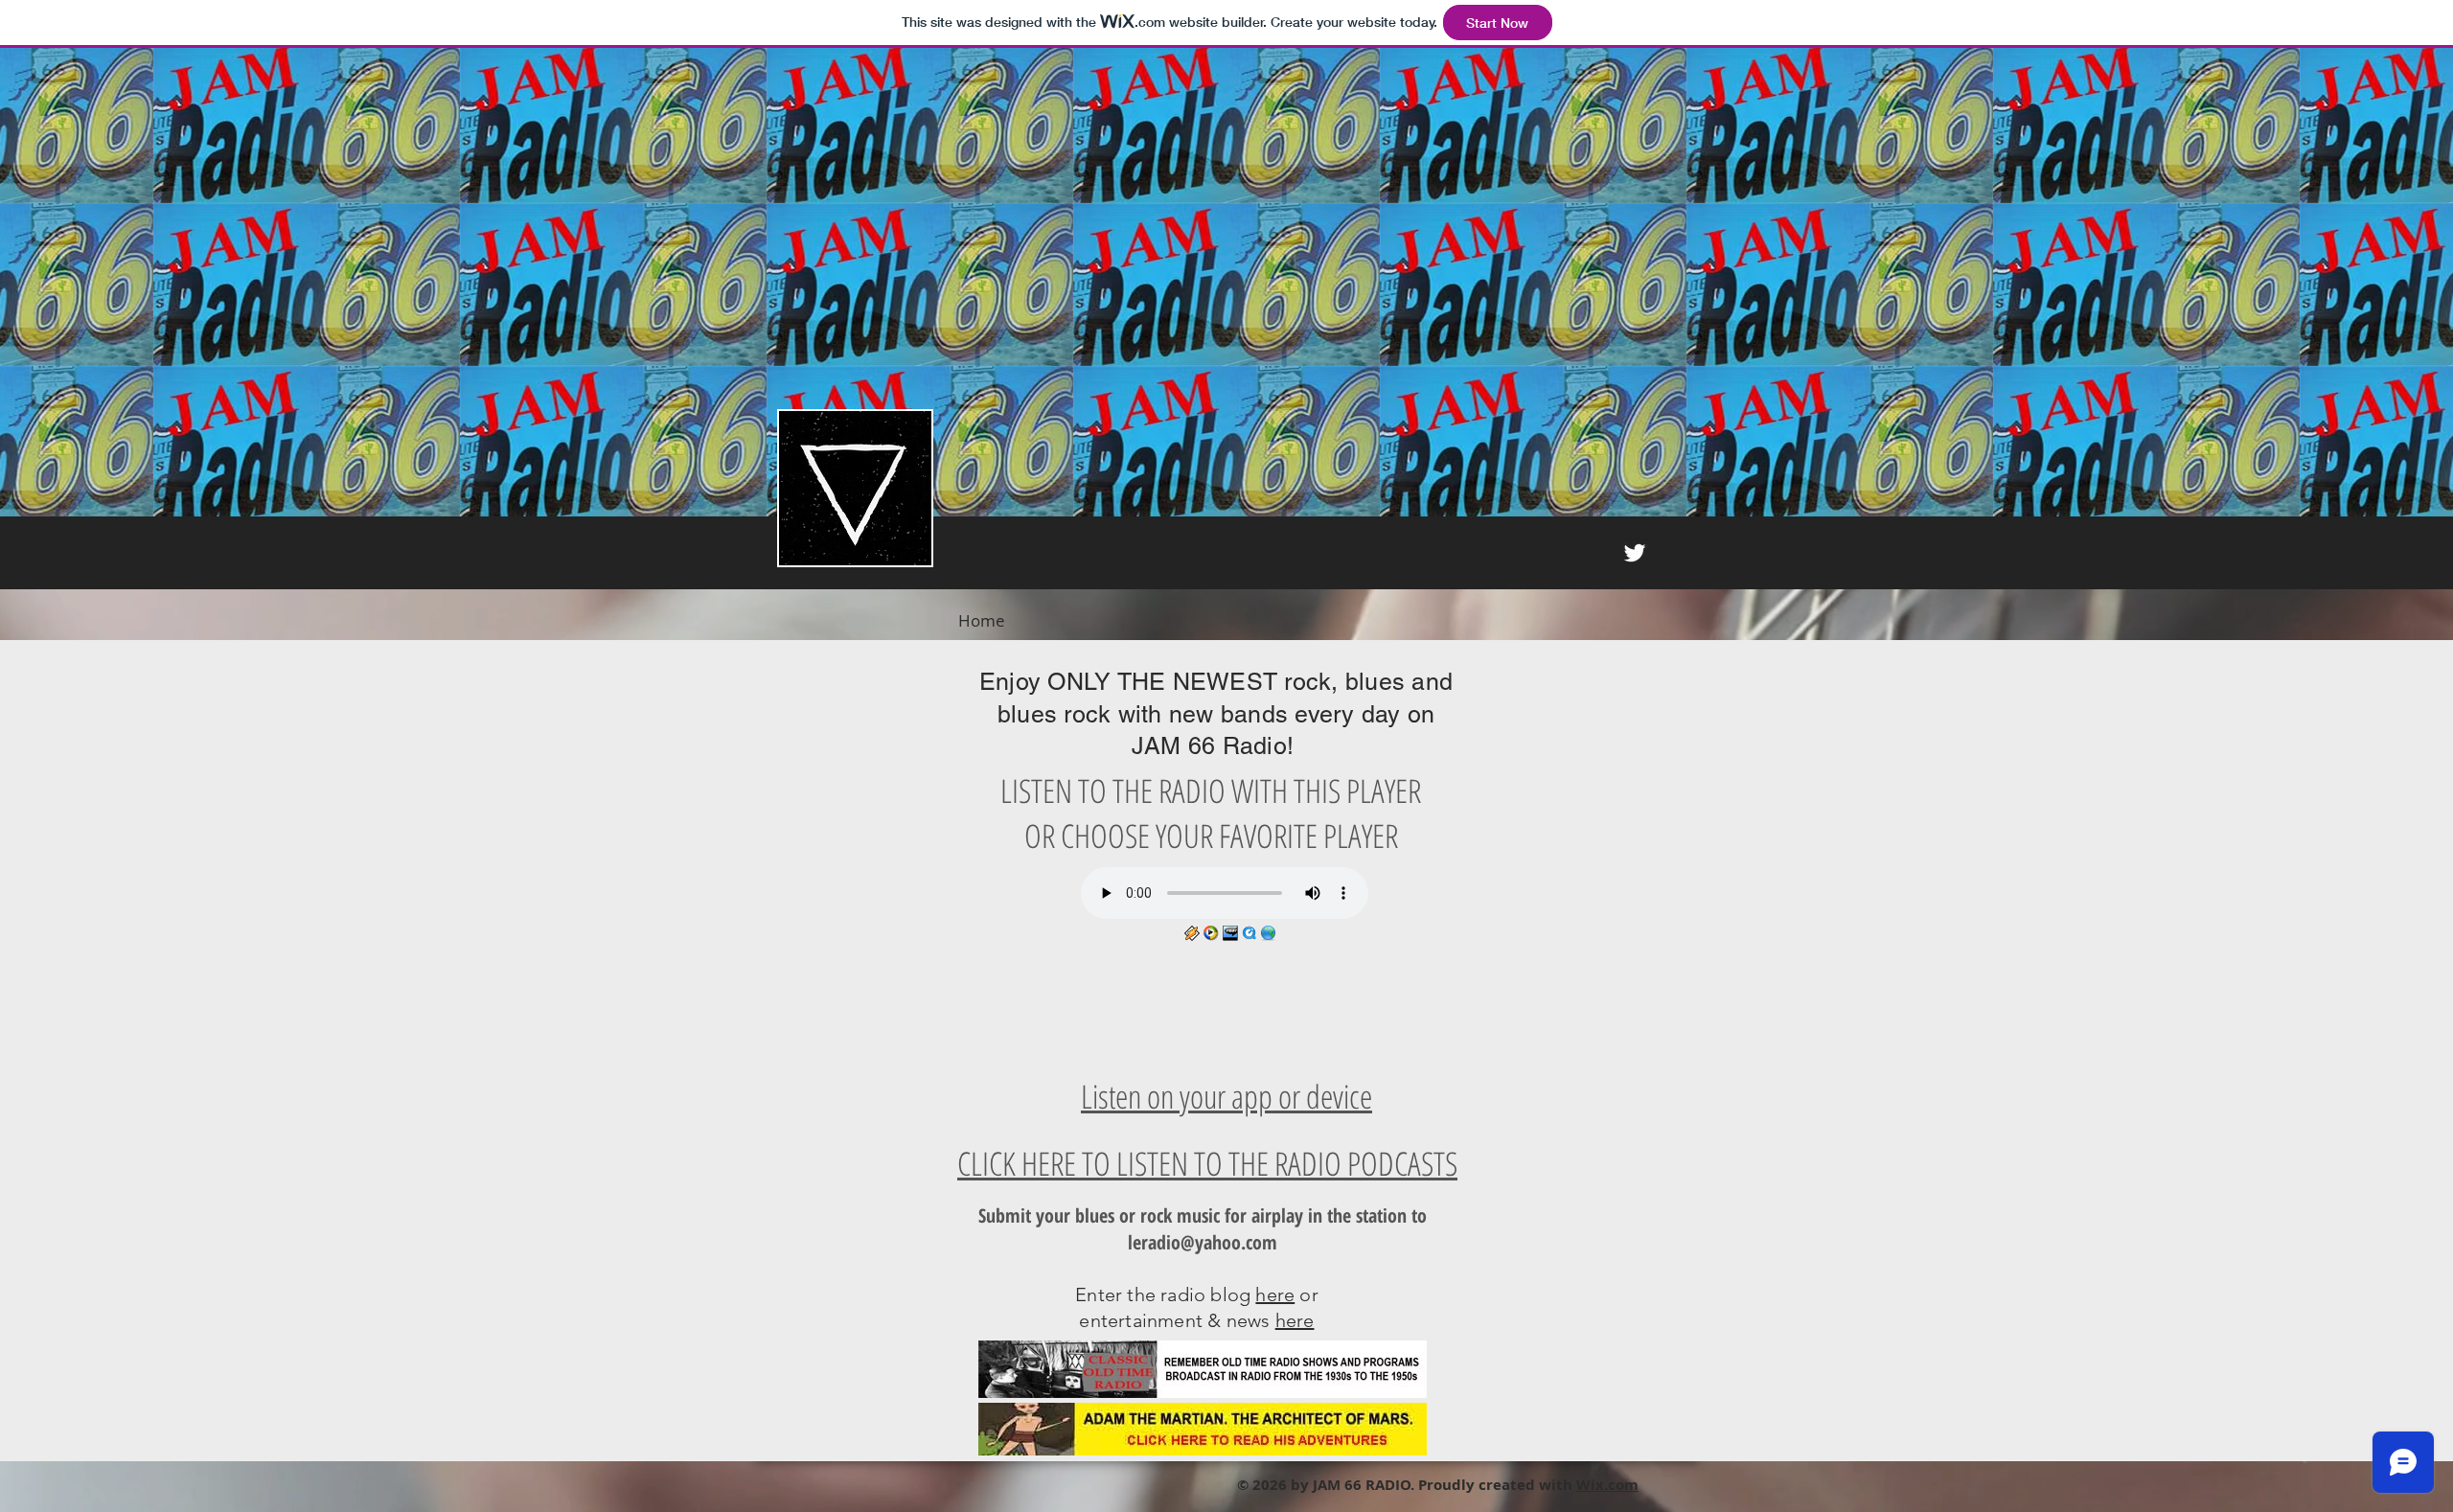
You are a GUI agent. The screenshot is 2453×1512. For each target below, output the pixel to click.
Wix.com (1607, 1485)
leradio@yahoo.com (1203, 1242)
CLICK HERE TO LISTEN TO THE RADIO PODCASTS (1207, 1163)
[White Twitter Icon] (1635, 553)
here (1275, 1294)
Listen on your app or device (1226, 1096)
